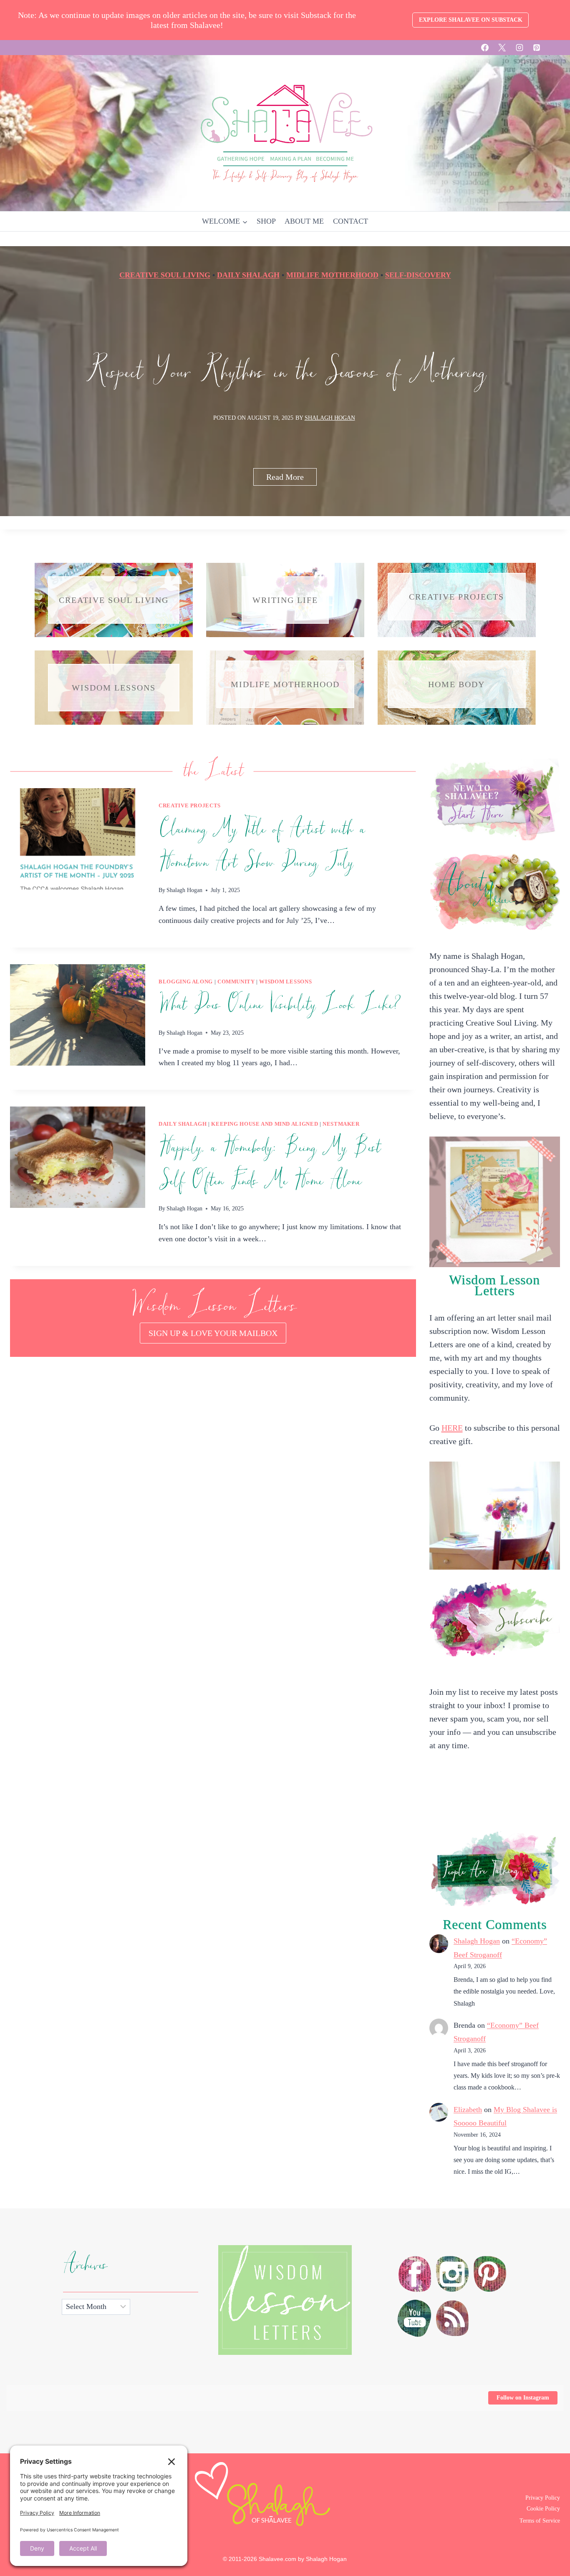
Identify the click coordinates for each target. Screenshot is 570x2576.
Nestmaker (341, 1124)
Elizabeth (468, 2110)
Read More (291, 479)
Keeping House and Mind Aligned (265, 1124)
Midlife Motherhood (332, 275)
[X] (502, 48)
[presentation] (78, 839)
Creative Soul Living (165, 275)
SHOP (266, 221)
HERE (452, 1428)
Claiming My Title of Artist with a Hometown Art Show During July (262, 846)
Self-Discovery (418, 275)
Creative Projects (190, 806)
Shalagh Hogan (330, 418)
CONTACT (351, 221)
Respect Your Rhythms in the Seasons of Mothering (285, 373)
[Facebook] (485, 48)
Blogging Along (186, 982)
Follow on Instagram (523, 2398)
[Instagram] (520, 48)
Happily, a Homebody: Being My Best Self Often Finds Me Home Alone (269, 1164)
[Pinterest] (537, 48)
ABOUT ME (304, 221)
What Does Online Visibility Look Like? (280, 1005)
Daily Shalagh (248, 275)
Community (236, 982)
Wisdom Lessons (285, 982)
